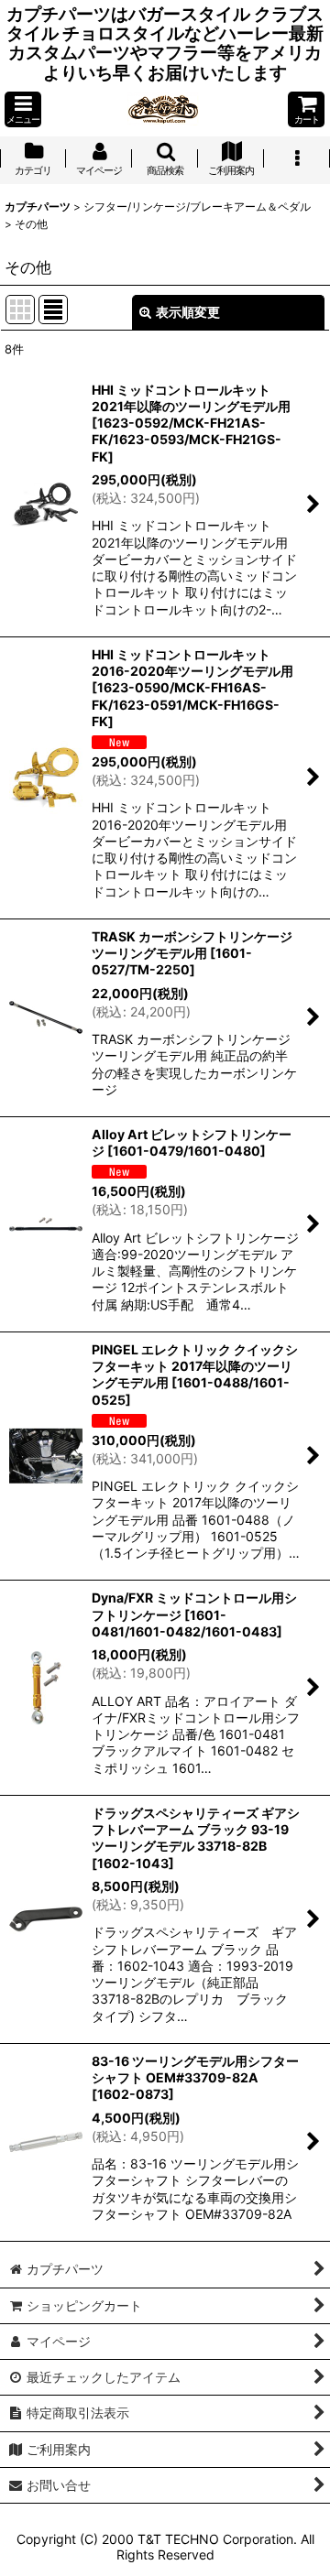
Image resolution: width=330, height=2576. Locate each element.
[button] (23, 109)
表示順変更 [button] (188, 312)
